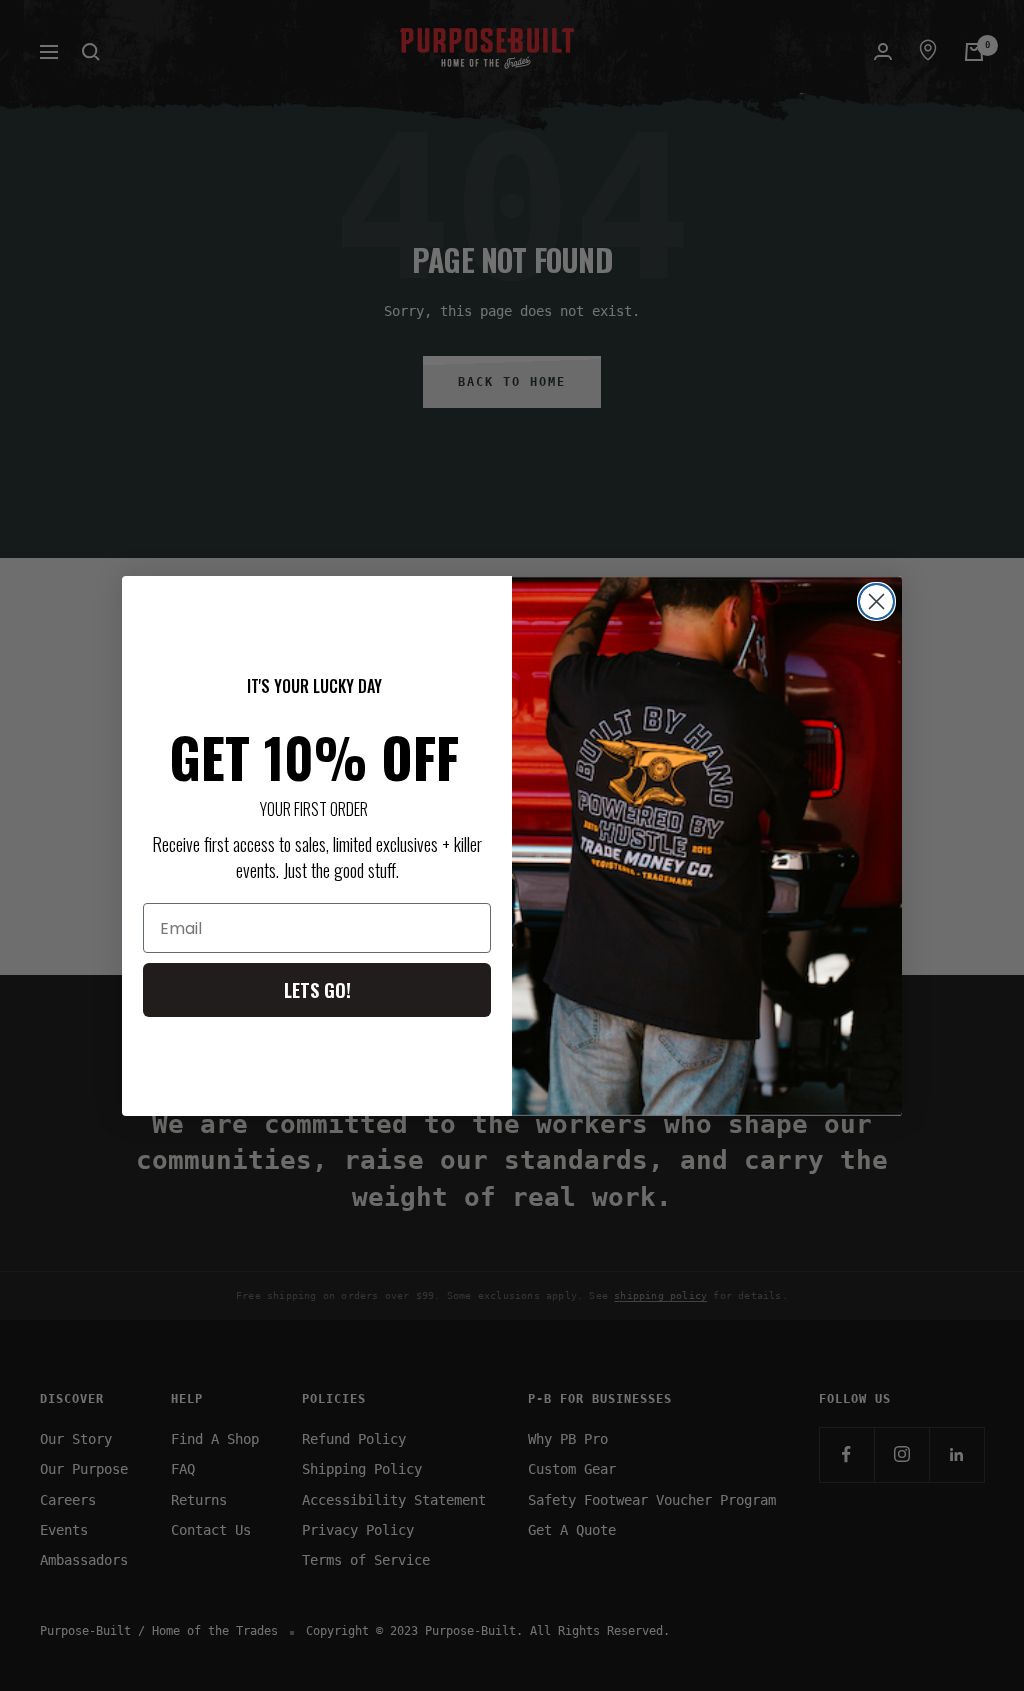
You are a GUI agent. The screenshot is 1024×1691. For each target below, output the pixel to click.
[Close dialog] (876, 601)
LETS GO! (317, 990)
